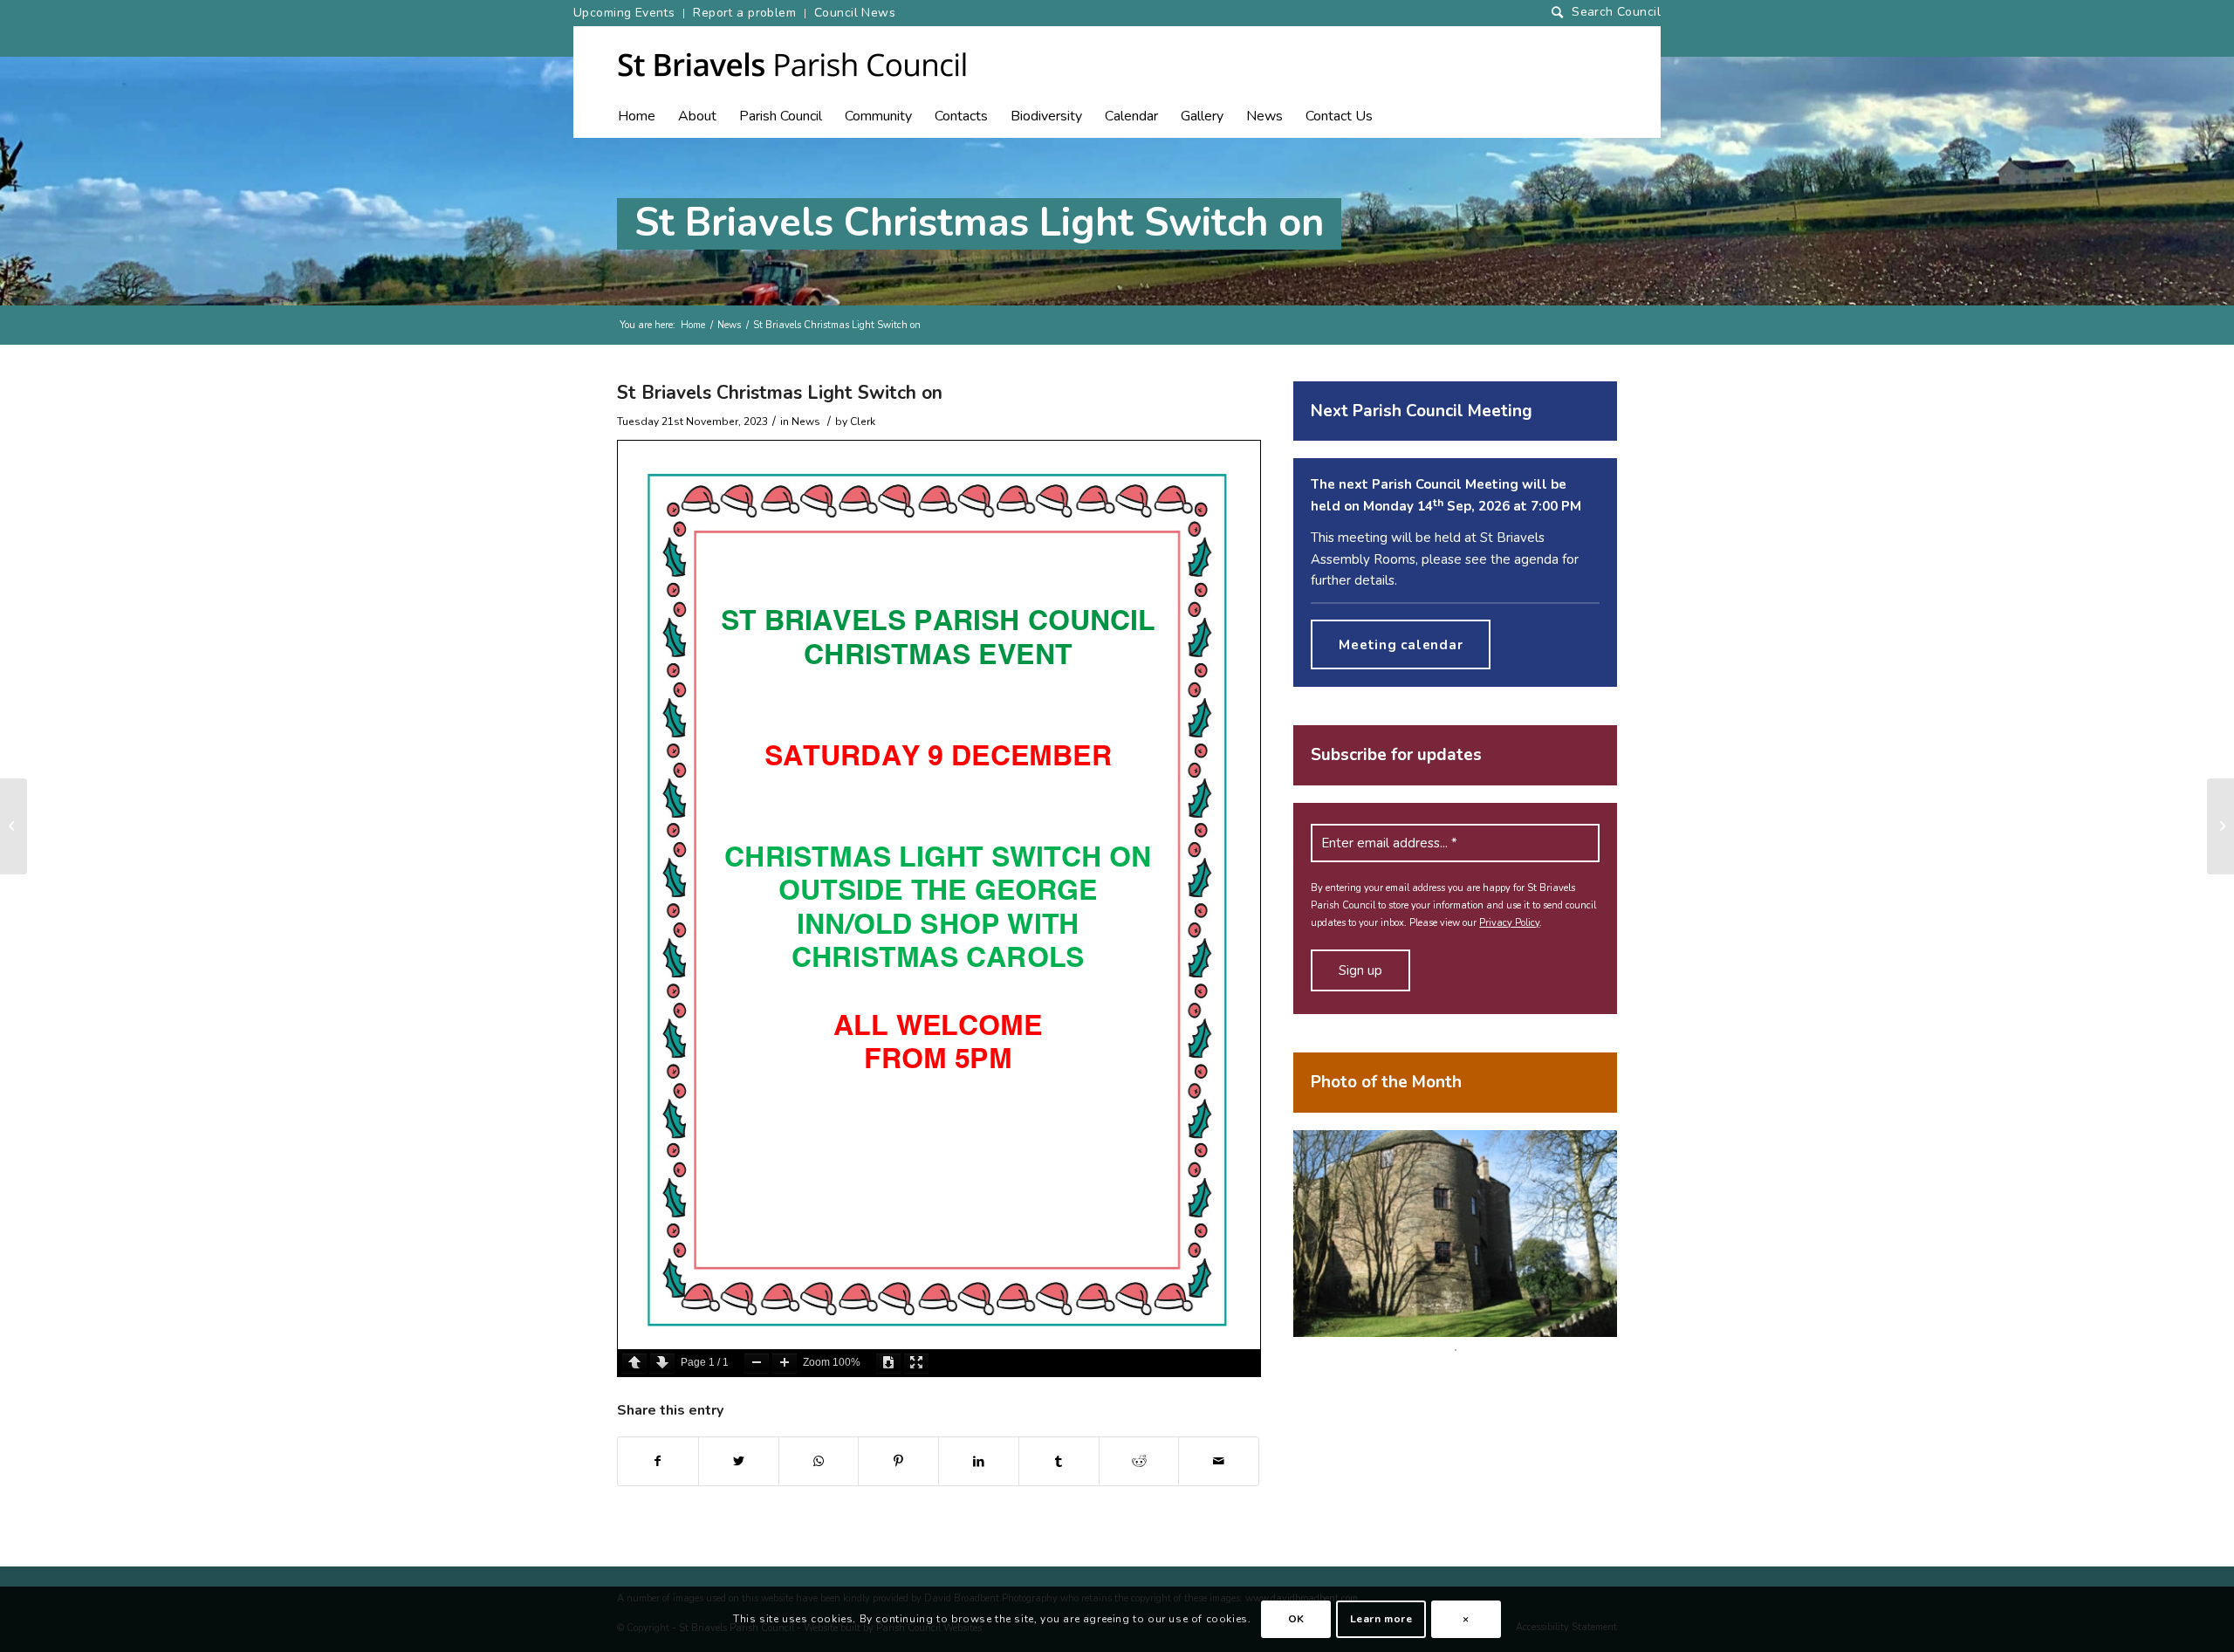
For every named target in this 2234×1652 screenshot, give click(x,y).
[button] (781, 120)
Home (693, 325)
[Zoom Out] (757, 1363)
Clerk (863, 422)
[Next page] (662, 1363)
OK (1296, 1619)
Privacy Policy (1509, 923)
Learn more (1381, 1619)
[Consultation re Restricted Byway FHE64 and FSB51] (14, 826)
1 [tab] (1456, 1350)
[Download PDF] (888, 1363)
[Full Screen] (916, 1363)
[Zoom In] (785, 1363)
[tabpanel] (1455, 1234)
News (729, 325)
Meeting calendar (1401, 645)
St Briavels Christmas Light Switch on (979, 223)
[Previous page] (634, 1363)
